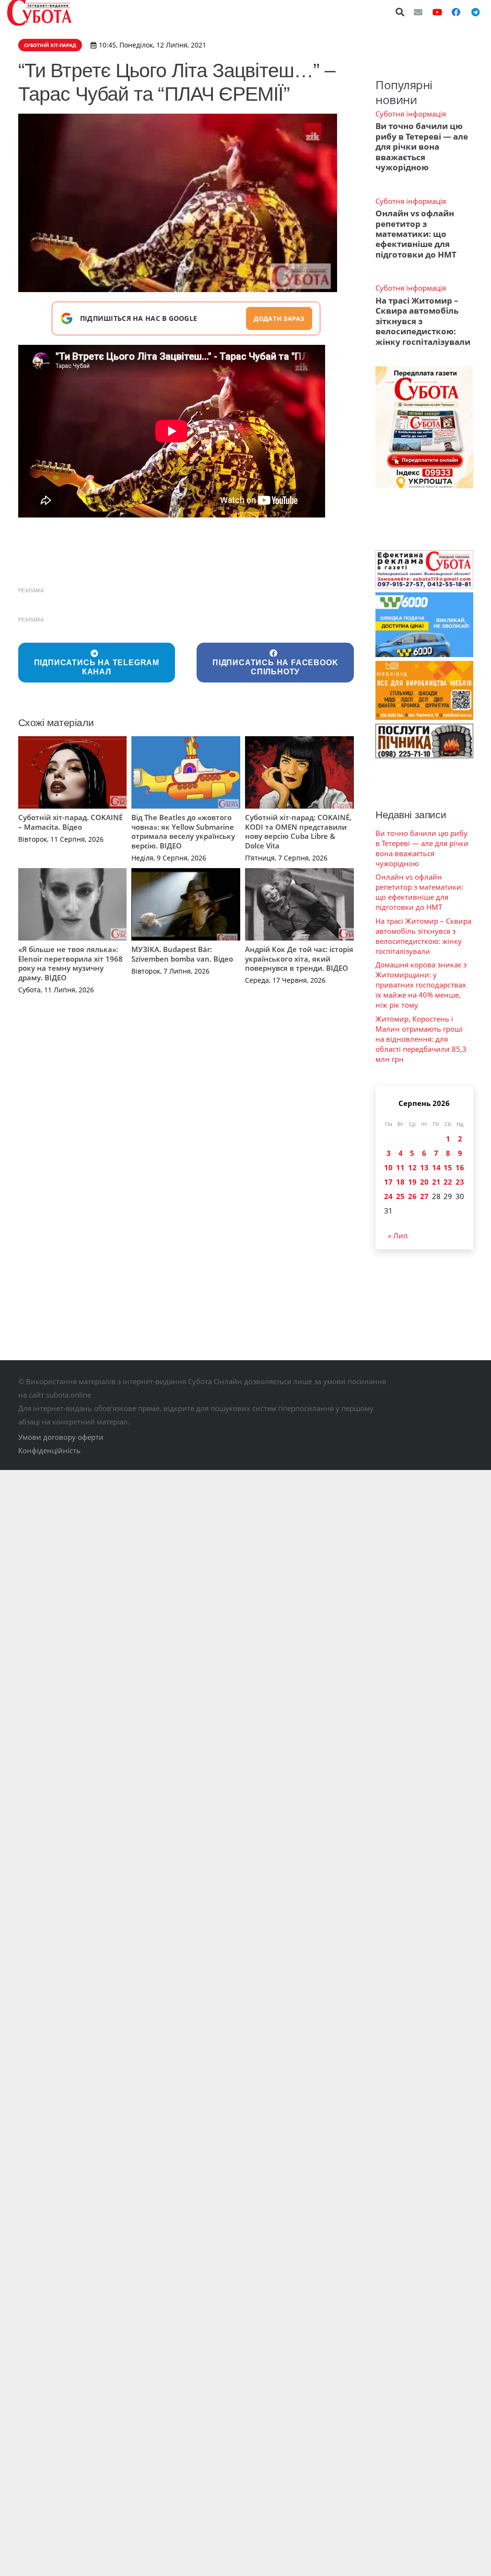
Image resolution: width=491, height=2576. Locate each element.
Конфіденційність (49, 1450)
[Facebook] (456, 12)
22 (448, 1182)
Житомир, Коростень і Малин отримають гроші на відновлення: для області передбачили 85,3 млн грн (421, 1039)
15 (448, 1167)
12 (412, 1167)
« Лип (398, 1235)
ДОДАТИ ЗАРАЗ (279, 318)
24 (388, 1196)
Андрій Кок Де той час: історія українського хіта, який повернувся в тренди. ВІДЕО (299, 959)
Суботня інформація (411, 114)
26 (412, 1196)
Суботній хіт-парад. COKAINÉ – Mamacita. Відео (70, 822)
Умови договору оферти (61, 1437)
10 (388, 1167)
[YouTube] (437, 12)
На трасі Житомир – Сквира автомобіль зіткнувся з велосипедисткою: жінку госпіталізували (423, 936)
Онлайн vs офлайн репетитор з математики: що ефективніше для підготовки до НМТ (416, 234)
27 (424, 1196)
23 (460, 1182)
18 (400, 1182)
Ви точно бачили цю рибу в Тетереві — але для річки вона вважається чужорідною (422, 147)
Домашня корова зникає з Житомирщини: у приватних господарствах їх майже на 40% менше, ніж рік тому (421, 985)
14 (436, 1167)
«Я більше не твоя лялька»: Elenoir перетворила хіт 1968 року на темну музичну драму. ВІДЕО (70, 963)
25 (400, 1196)
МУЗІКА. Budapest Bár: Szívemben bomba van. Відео (182, 954)
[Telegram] (475, 12)
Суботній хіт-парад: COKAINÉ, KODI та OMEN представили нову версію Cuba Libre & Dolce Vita (298, 831)
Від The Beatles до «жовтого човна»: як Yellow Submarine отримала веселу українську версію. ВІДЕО (183, 831)
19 (412, 1182)
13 (424, 1167)
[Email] (418, 12)
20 (424, 1182)
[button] (400, 12)
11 (400, 1167)
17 (388, 1182)
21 (436, 1182)
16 (460, 1167)
